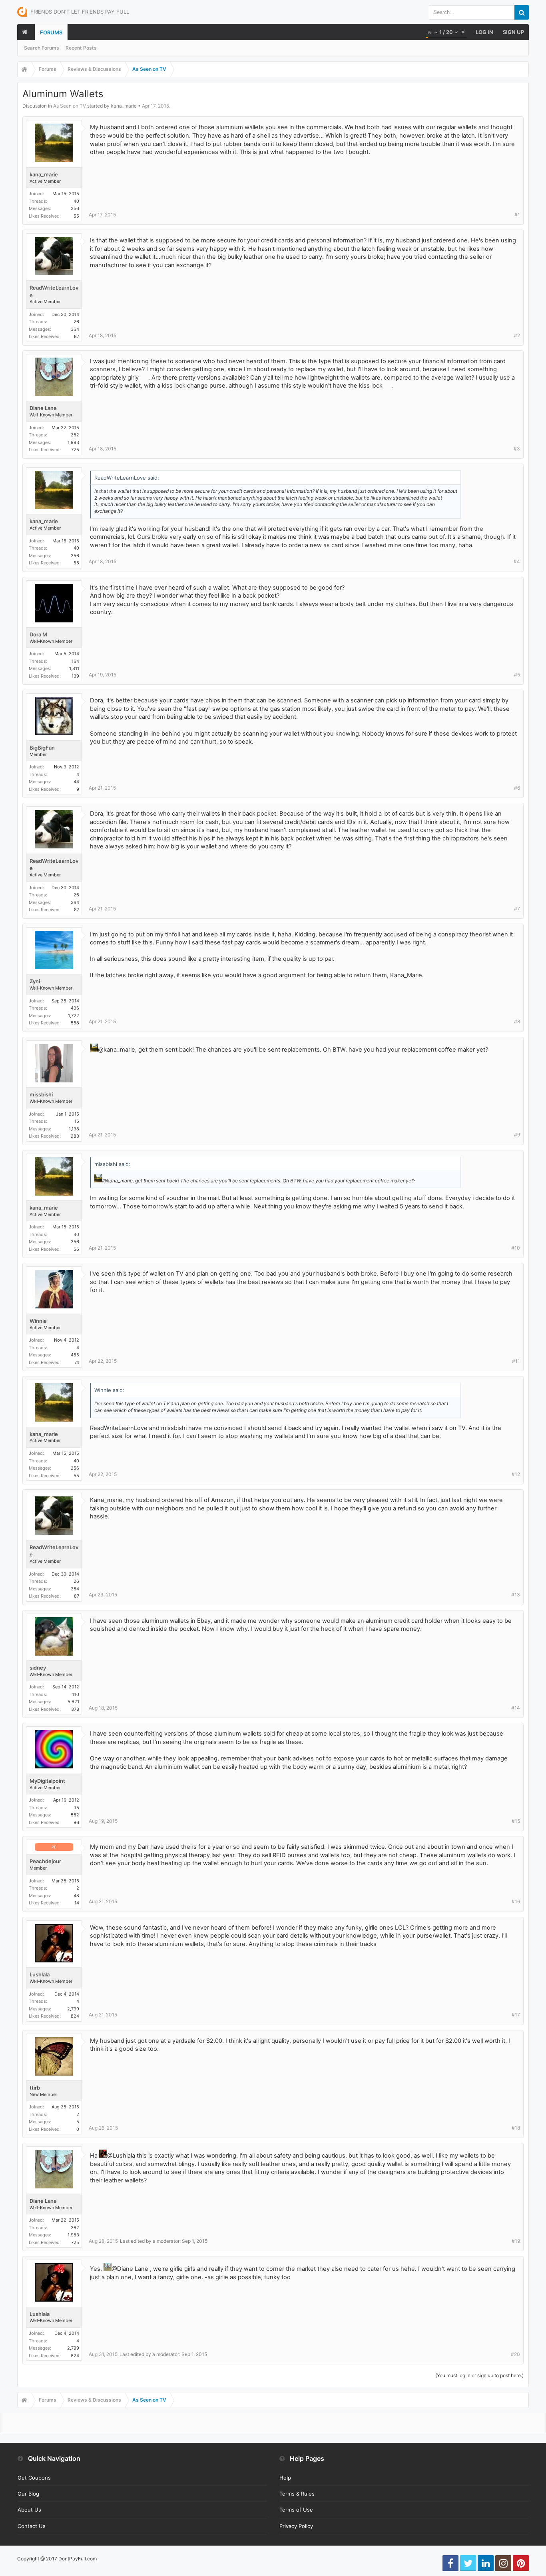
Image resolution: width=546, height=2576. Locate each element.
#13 (516, 1595)
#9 (517, 1135)
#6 (517, 788)
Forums (51, 32)
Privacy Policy (296, 2526)
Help (285, 2478)
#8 (517, 1021)
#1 (517, 215)
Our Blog (28, 2494)
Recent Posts (81, 48)
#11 (516, 1361)
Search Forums (42, 48)
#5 (517, 675)
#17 (516, 2015)
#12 (516, 1474)
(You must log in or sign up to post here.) (479, 2375)
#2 (517, 335)
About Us (29, 2510)
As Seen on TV (70, 106)
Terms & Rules (297, 2494)
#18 (516, 2128)
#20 (515, 2354)
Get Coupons (34, 2478)
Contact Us (32, 2526)
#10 (516, 1248)
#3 (517, 449)
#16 (516, 1901)
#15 (516, 1821)
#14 (516, 1708)
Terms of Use (296, 2510)
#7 (517, 909)
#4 (517, 561)
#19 (516, 2241)
